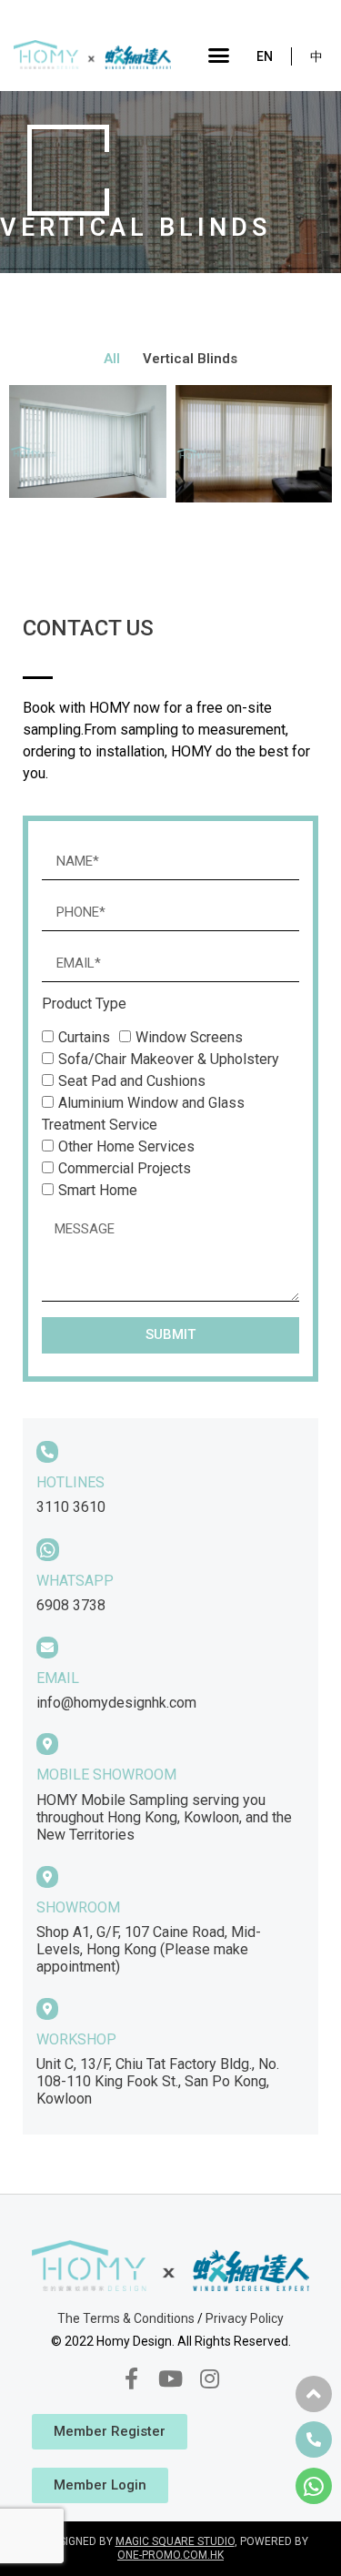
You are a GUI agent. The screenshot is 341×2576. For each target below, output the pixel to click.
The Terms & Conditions (126, 2318)
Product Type (84, 1004)
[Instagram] (210, 2378)
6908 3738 (71, 1605)
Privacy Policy (245, 2318)
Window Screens (189, 1037)
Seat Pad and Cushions (132, 1081)
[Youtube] (170, 2378)
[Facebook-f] (131, 2378)
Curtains (84, 1037)
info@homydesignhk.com (116, 1703)
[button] (219, 55)
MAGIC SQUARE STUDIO (175, 2541)
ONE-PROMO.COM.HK (170, 2555)
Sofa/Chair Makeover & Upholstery (169, 1059)
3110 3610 (71, 1507)
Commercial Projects (125, 1168)
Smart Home (98, 1190)
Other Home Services (126, 1146)
